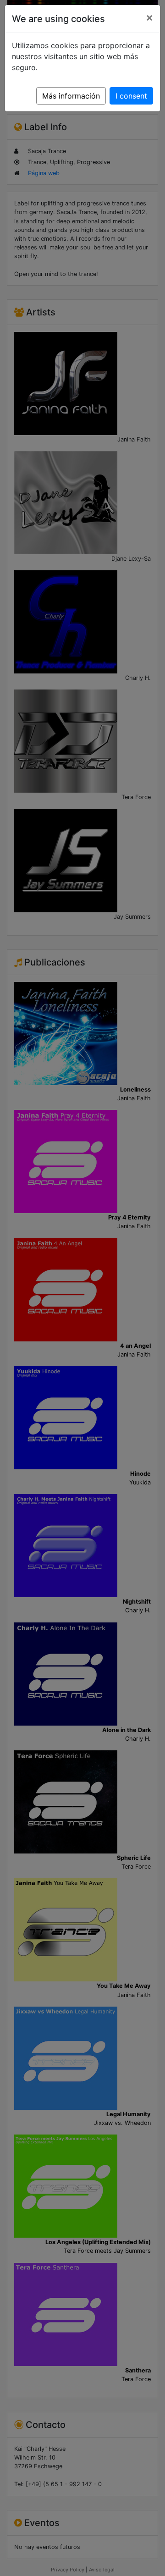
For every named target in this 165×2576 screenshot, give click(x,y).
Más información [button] (71, 96)
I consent (131, 96)
